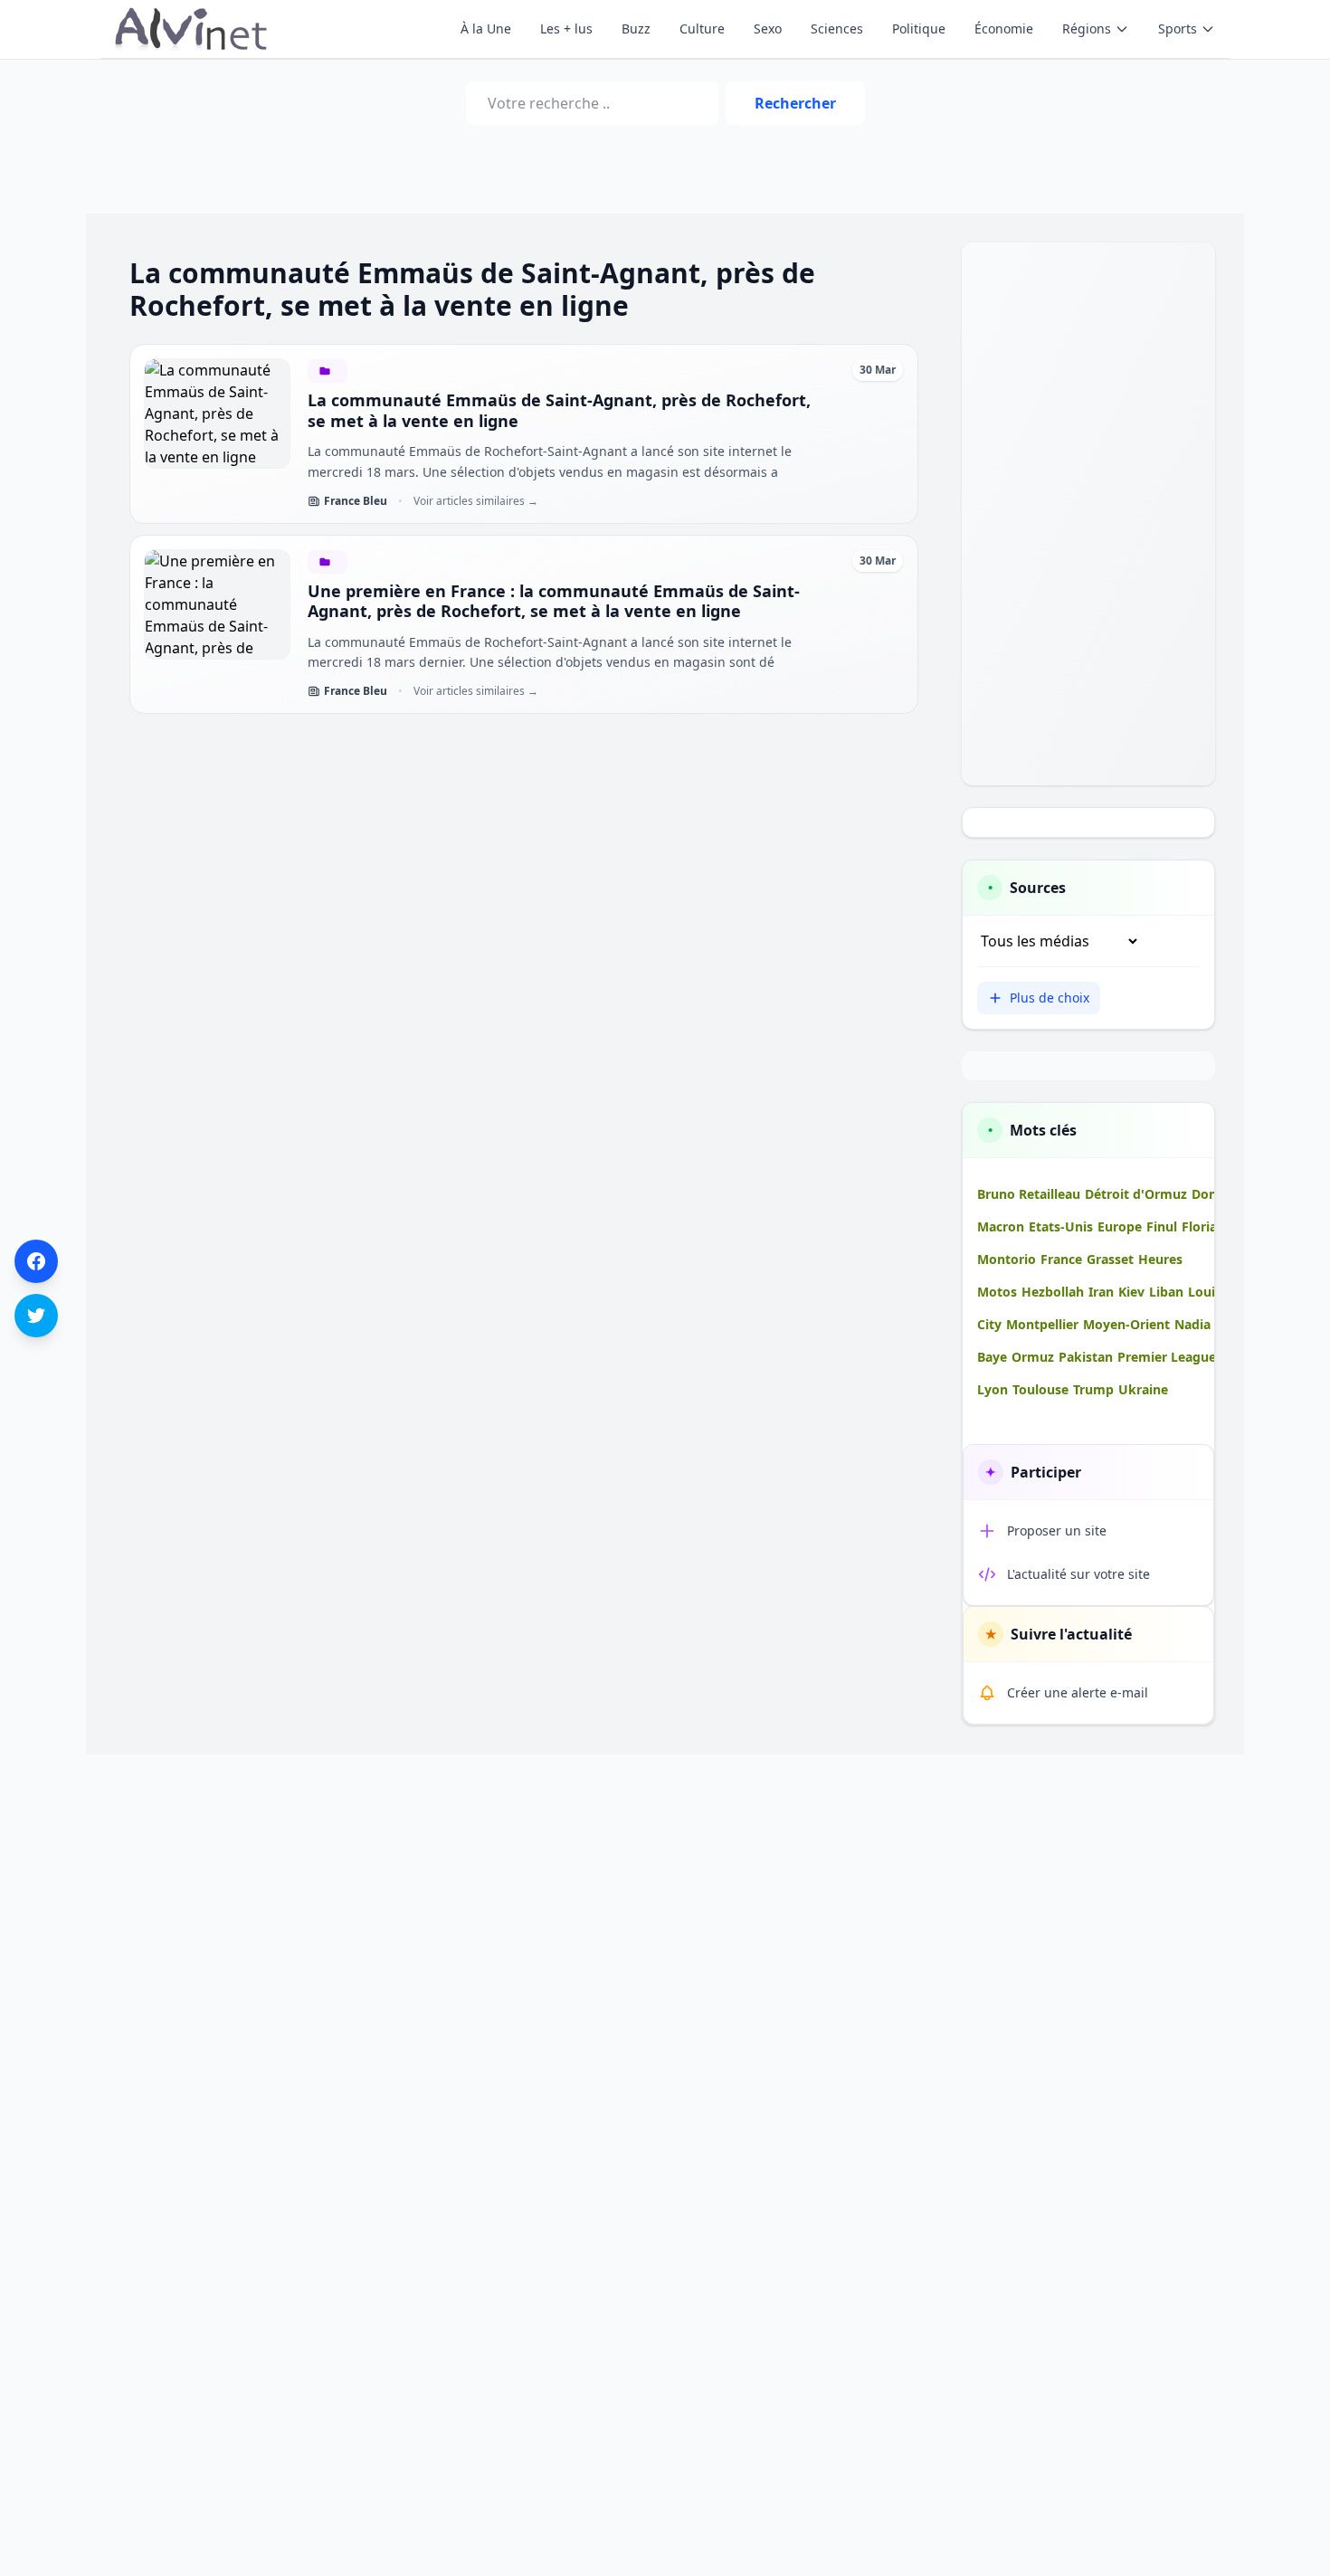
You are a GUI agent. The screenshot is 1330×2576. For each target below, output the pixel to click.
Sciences (837, 29)
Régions (1087, 29)
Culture (702, 29)
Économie (1004, 29)
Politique (919, 29)
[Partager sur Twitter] (36, 1316)
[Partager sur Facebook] (36, 1261)
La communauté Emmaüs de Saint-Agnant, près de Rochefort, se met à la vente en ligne (559, 410)
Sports (1178, 29)
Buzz (636, 29)
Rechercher (795, 103)
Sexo (768, 29)
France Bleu (356, 501)
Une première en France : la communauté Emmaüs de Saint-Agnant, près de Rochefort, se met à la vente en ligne (554, 601)
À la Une (486, 29)
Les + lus (566, 29)
